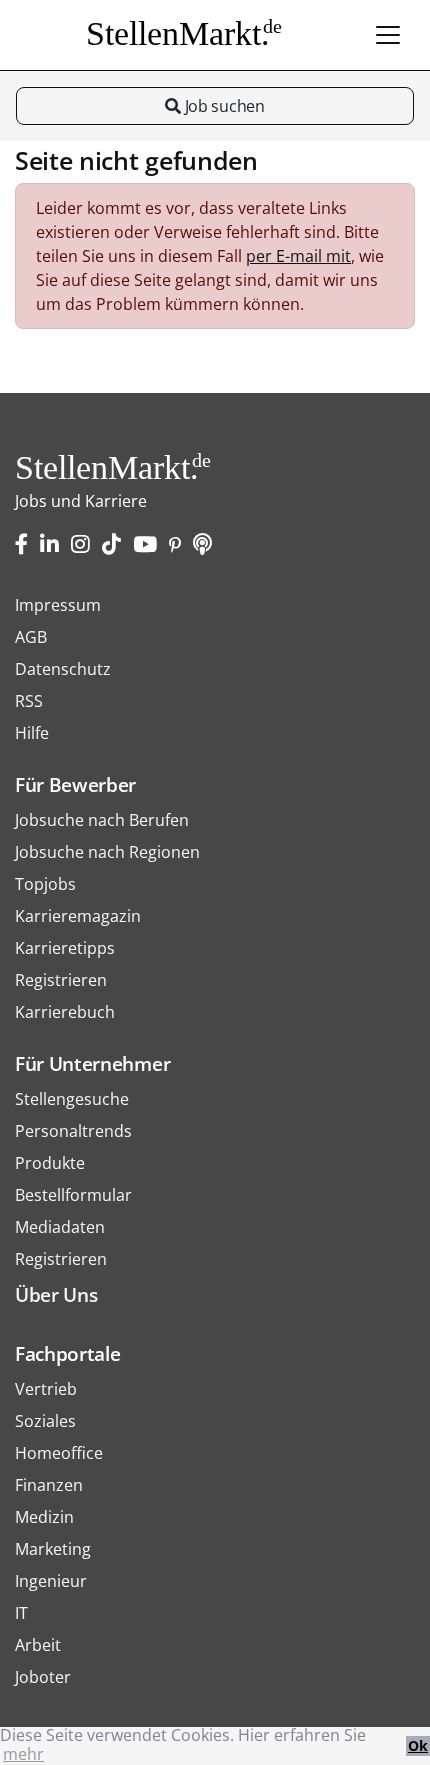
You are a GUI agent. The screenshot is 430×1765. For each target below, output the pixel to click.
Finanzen (49, 1485)
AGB (31, 637)
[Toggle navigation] (388, 35)
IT (21, 1613)
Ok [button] (418, 1745)
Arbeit (38, 1645)
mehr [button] (23, 1754)
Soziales (45, 1421)
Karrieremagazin (78, 916)
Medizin (44, 1517)
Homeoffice (59, 1453)
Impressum (58, 605)
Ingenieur (51, 1581)
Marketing (53, 1549)
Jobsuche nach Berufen (102, 820)
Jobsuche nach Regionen (107, 852)
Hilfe (32, 733)
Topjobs (45, 884)
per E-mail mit (298, 256)
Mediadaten (60, 1227)
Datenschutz (63, 669)
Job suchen (222, 106)
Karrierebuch (65, 1012)
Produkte (50, 1163)
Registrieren (61, 980)
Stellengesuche (72, 1099)
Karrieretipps (65, 948)
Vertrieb (46, 1389)
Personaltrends (73, 1131)
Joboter (43, 1677)
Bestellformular (73, 1195)
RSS (29, 701)
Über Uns (56, 1294)
